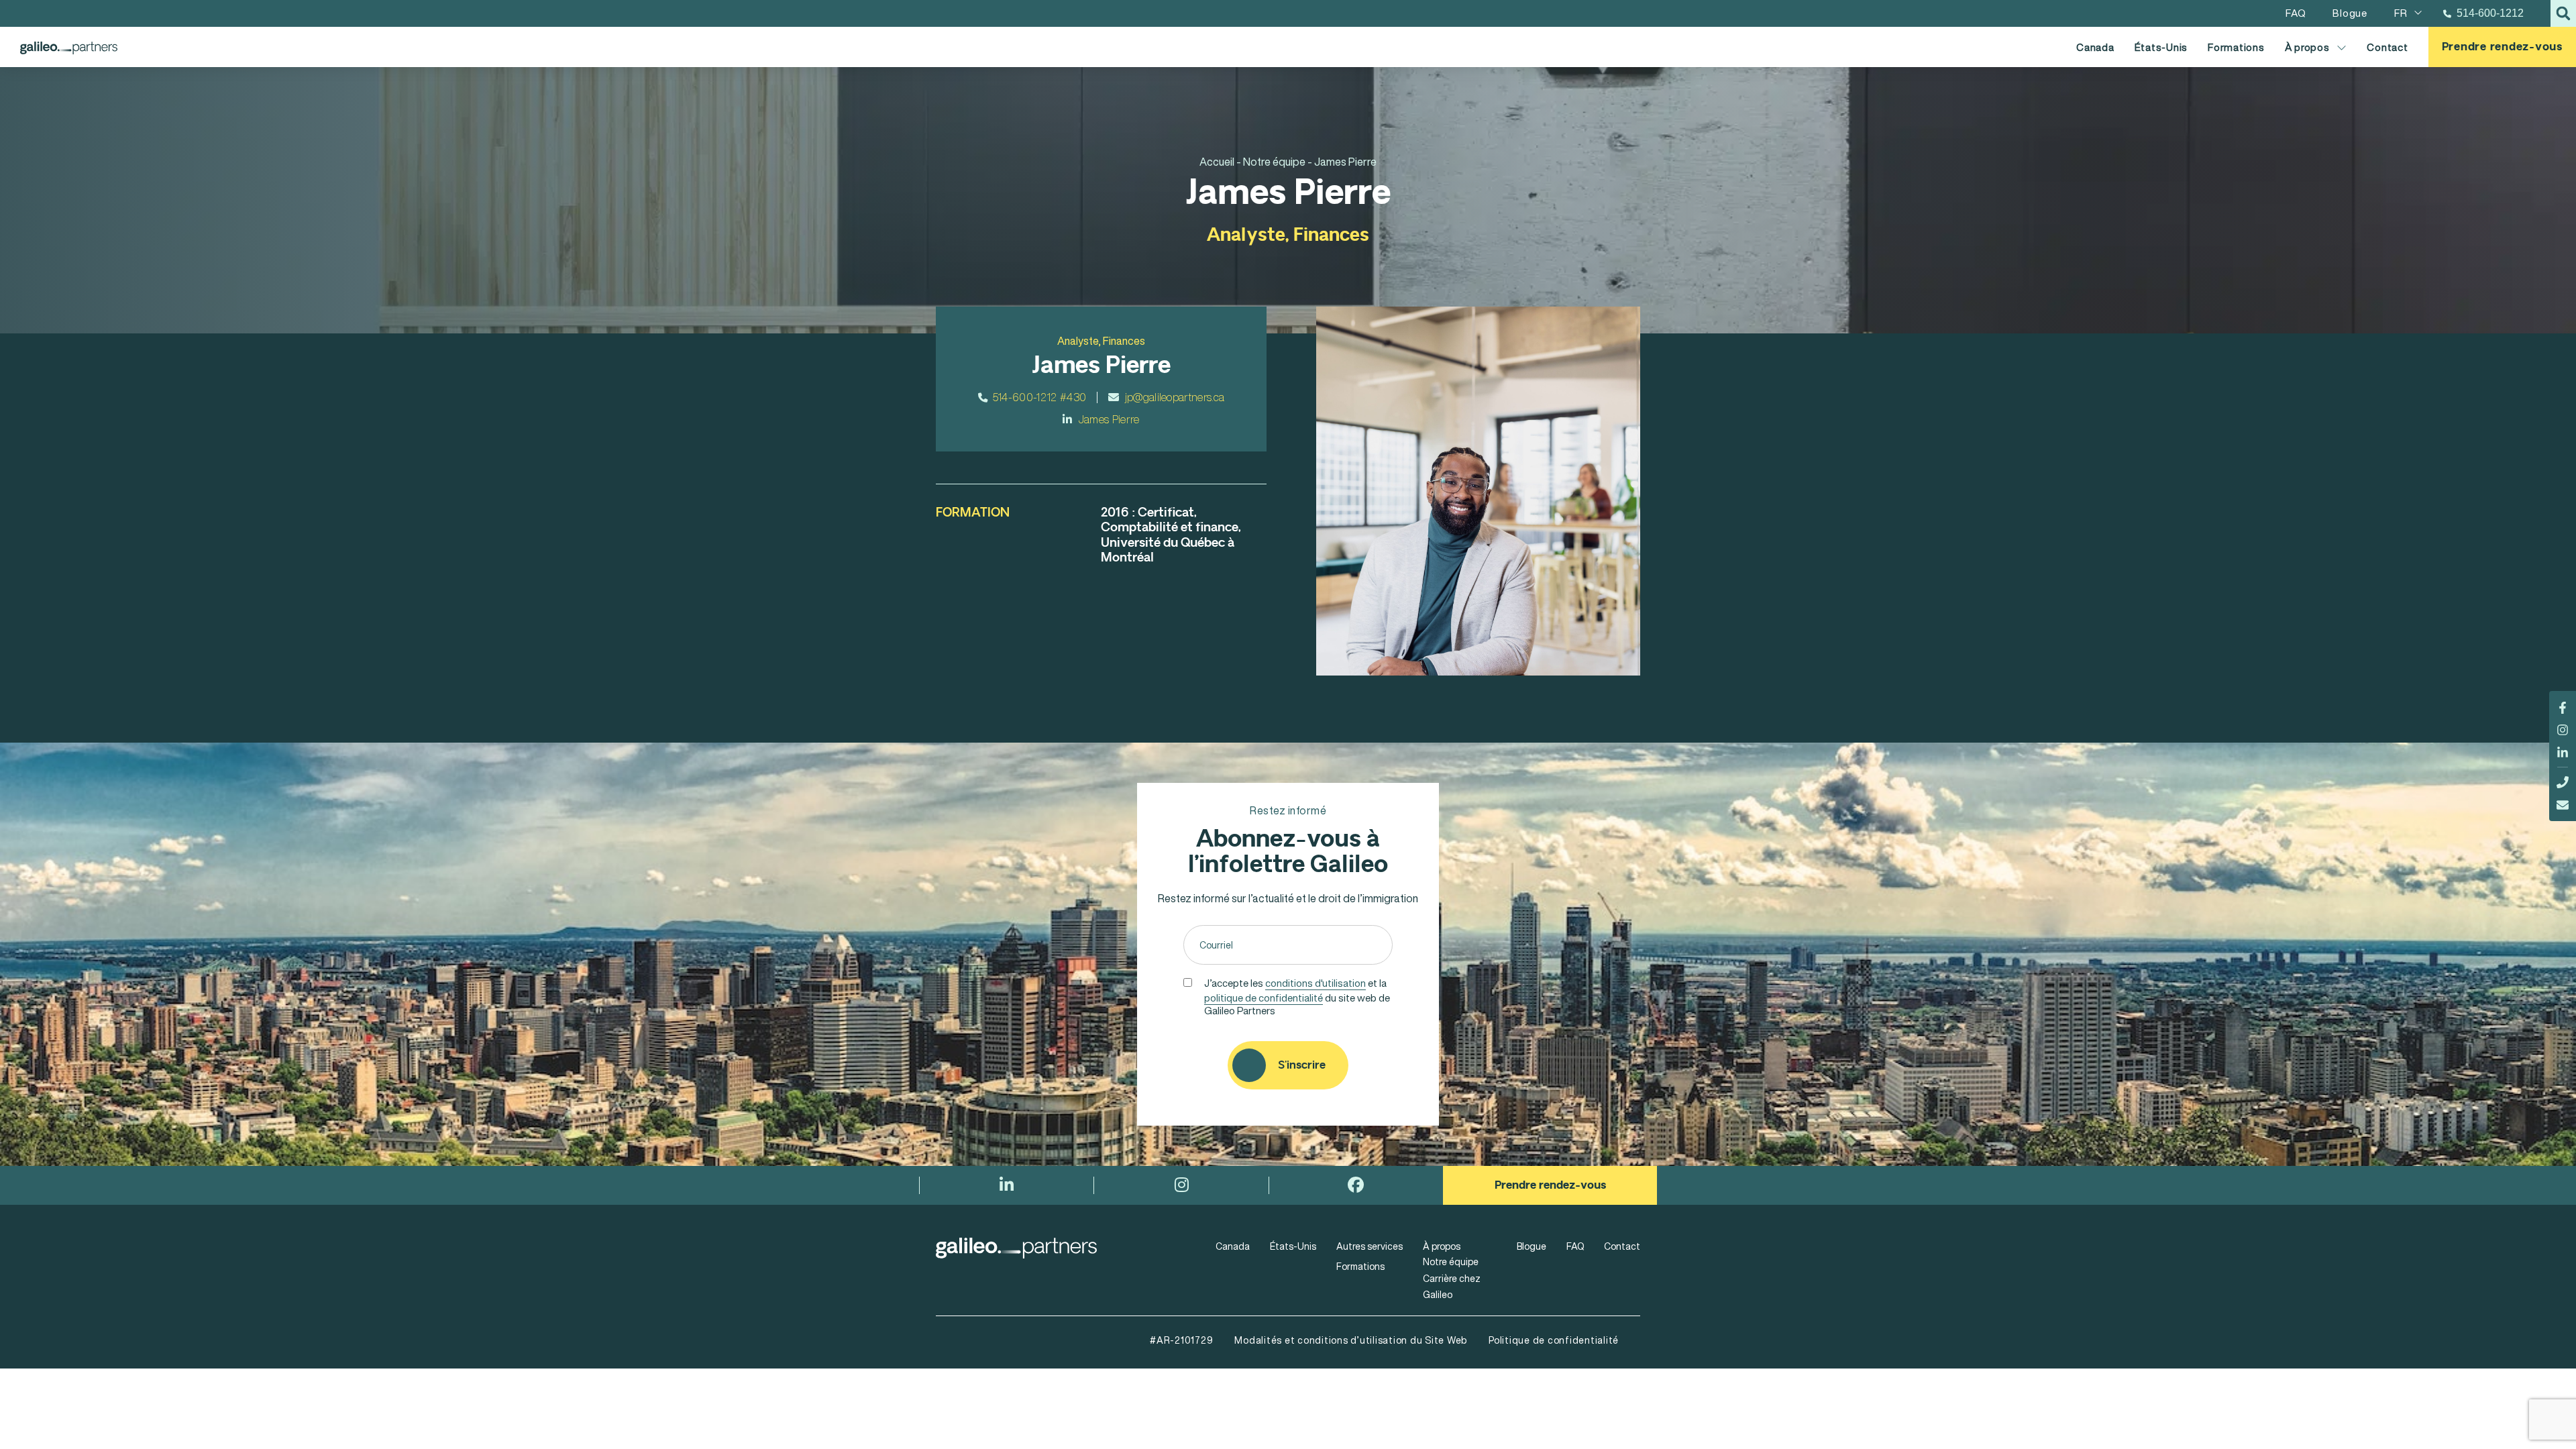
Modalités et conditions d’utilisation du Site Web (1351, 1340)
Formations (2236, 47)
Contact (2387, 47)
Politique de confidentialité (1554, 1340)
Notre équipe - (1278, 162)
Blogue (1532, 1246)
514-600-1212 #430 (1039, 397)
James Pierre (1109, 419)
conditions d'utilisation (1316, 983)
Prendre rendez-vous (2502, 47)
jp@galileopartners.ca (1175, 397)
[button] (2563, 13)
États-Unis (2161, 47)
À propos (2307, 47)
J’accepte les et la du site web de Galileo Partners (1297, 996)
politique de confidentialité (1264, 998)
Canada (2095, 47)
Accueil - (1220, 162)
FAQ (1575, 1246)
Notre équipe (1451, 1262)
